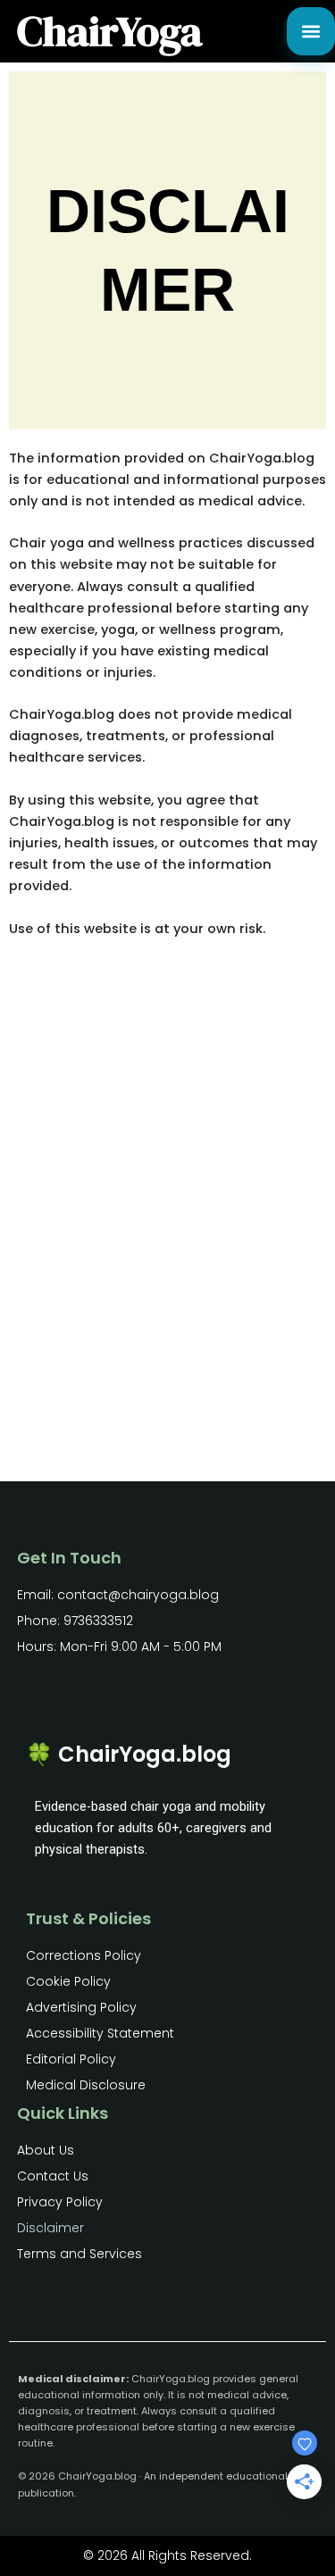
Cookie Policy (68, 1981)
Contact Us (53, 2176)
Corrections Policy (84, 1955)
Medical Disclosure (86, 2085)
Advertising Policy (81, 2007)
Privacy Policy (60, 2202)
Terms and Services (80, 2254)
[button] (311, 31)
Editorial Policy (71, 2059)
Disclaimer (50, 2228)
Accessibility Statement (100, 2033)
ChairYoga (109, 31)
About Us (46, 2150)
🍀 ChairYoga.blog (129, 1754)
